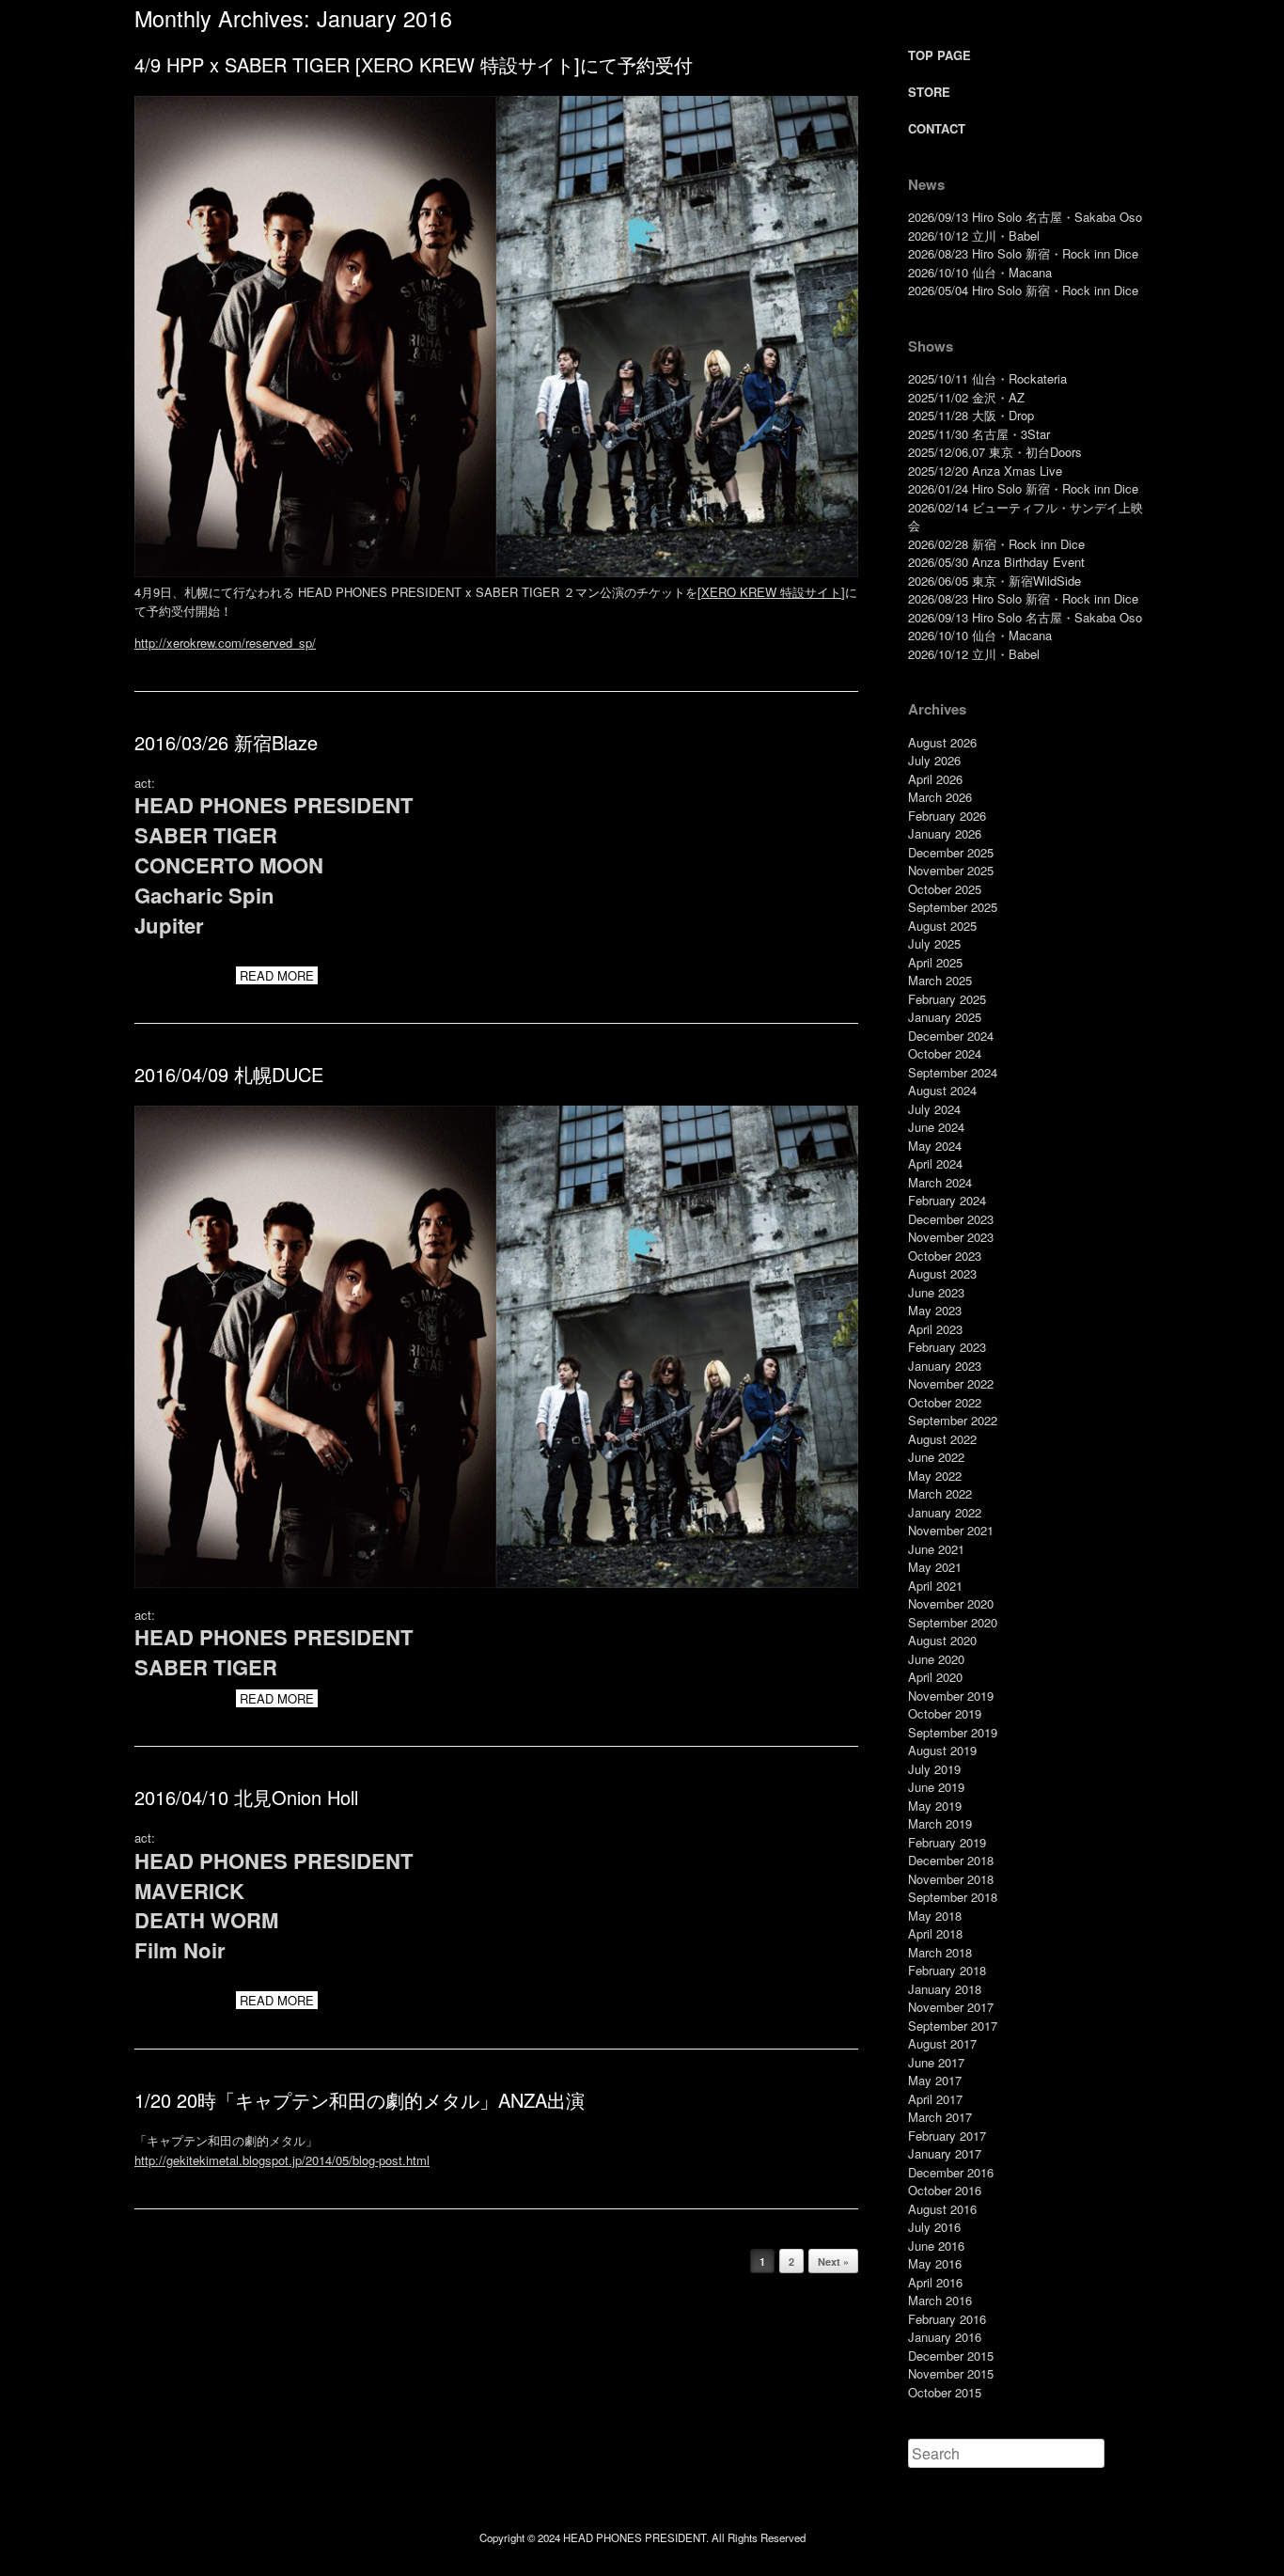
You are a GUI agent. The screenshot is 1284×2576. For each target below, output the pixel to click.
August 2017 (942, 2043)
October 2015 (945, 2392)
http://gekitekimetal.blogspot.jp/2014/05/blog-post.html (282, 2160)
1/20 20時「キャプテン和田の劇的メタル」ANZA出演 (360, 2100)
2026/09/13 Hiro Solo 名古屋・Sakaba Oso (1025, 217)
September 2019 (953, 1732)
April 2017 (935, 2099)
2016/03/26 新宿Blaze (226, 742)
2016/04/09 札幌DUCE (229, 1074)
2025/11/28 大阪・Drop (971, 415)
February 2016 (947, 2319)
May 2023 (935, 1310)
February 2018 (947, 1970)
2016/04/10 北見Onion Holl (246, 1797)
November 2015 (951, 2373)
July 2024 (934, 1109)
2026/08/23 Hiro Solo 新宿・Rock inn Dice (1023, 253)
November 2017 (951, 2007)
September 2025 (953, 907)
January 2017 (945, 2153)
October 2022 (945, 1402)
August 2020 (942, 1640)
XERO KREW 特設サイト (771, 592)
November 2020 (951, 1603)
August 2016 (942, 2209)
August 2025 (942, 926)
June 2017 (936, 2062)
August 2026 (942, 742)
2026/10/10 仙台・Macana (980, 272)
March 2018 (940, 1952)
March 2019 (940, 1823)
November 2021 (951, 1530)
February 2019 (947, 1842)
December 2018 (951, 1860)
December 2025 (951, 852)
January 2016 (945, 2337)
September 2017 (953, 2026)
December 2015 (951, 2356)
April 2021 (935, 1586)
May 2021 (935, 1567)
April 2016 (935, 2282)
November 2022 (951, 1383)
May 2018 (935, 1916)
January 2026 (945, 833)
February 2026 (947, 816)
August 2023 (942, 1273)
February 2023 (947, 1347)
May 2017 (935, 2080)
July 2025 (934, 943)
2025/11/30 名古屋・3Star (979, 434)
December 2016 (951, 2172)
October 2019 (945, 1713)
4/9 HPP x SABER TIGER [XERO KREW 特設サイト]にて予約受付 (414, 64)
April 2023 (935, 1329)
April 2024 (935, 1163)
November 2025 (951, 870)
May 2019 (935, 1806)
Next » (833, 2262)
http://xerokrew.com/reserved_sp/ (225, 643)
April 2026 (935, 779)
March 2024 (940, 1182)
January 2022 (945, 1512)
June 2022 (936, 1457)
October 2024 (945, 1053)
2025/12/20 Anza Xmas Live (985, 471)
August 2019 (942, 1750)
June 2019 (936, 1787)
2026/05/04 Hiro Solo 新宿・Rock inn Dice (1023, 290)
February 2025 (947, 999)
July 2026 (934, 760)
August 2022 (942, 1439)
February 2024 (947, 1200)
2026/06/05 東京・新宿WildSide (994, 581)
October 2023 (945, 1256)
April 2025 (935, 962)
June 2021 (936, 1549)
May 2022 (935, 1476)
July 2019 (934, 1769)
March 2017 (940, 2117)
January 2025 (945, 1017)
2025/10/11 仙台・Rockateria (987, 378)
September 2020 (953, 1622)
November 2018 (951, 1879)
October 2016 (945, 2190)
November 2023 (951, 1237)
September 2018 (953, 1897)
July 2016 (934, 2227)
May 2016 (935, 2263)
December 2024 (951, 1036)
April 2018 (935, 1933)
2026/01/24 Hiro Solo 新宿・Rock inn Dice (1023, 488)
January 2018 (945, 1989)
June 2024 (936, 1127)
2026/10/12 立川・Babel (974, 236)
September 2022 (953, 1420)
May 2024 (935, 1146)
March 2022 (940, 1493)
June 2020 (936, 1659)
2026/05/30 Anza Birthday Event (996, 562)
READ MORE (277, 975)
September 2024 (953, 1072)
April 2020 (935, 1677)
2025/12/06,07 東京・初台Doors (995, 452)
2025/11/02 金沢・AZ (966, 397)
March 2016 (940, 2300)
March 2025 (940, 980)
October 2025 (945, 889)
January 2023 (945, 1366)
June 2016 (936, 2246)
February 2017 (947, 2136)
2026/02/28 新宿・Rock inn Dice (996, 544)
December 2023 (951, 1219)
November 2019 (951, 1696)
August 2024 (942, 1090)
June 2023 (936, 1292)
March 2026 (940, 797)
